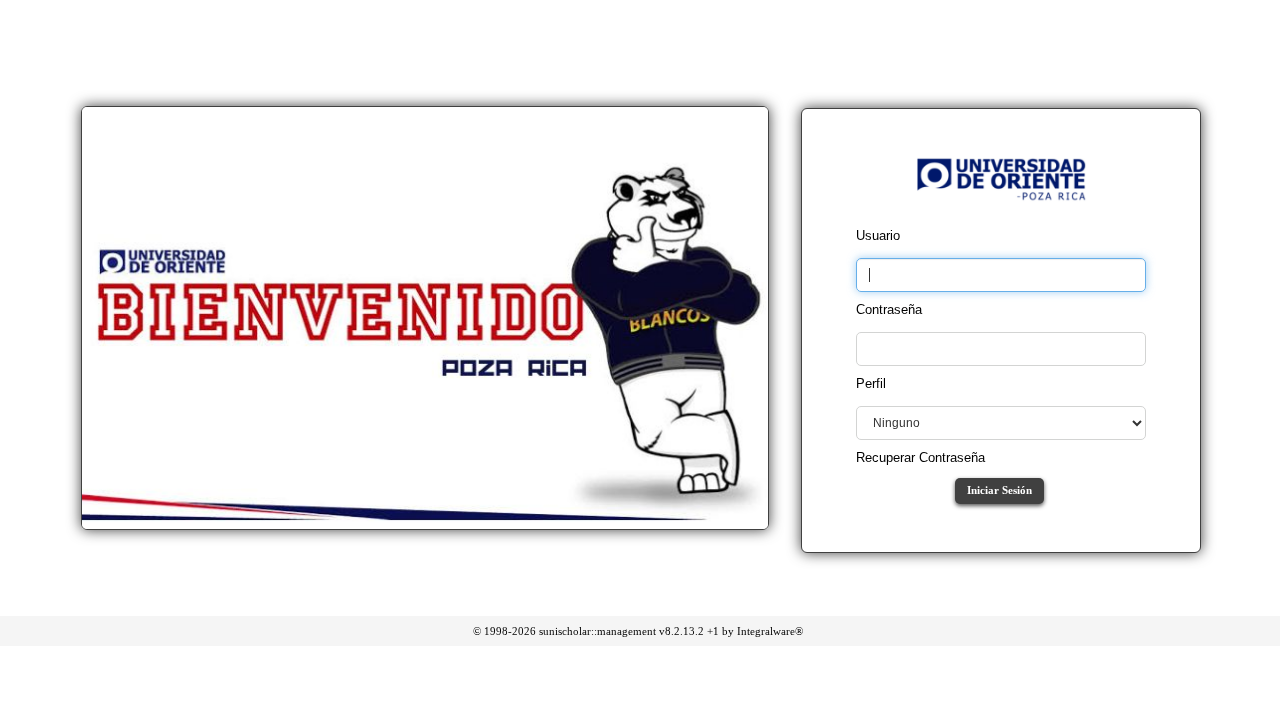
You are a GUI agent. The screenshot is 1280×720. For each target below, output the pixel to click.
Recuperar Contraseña (920, 457)
